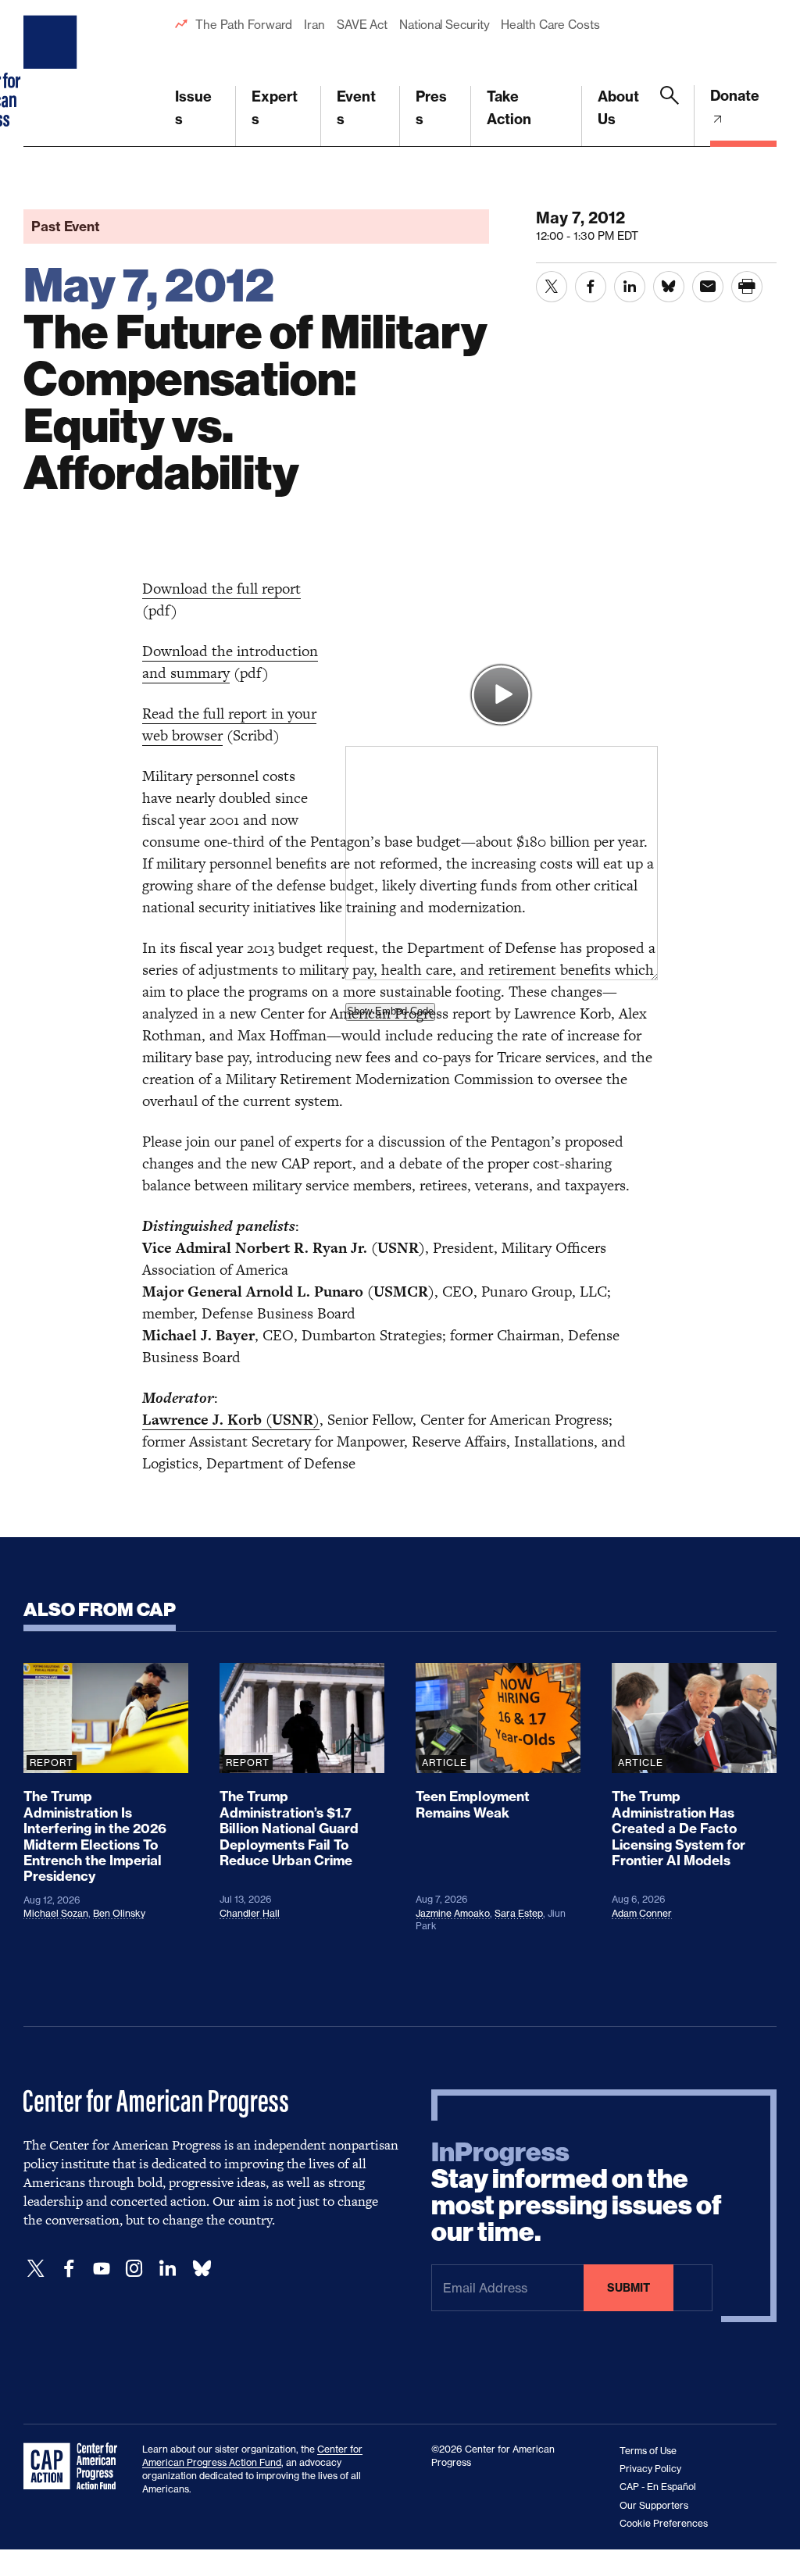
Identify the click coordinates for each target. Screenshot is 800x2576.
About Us (618, 108)
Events (356, 108)
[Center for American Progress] (52, 73)
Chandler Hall (250, 1913)
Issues (193, 108)
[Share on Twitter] (552, 287)
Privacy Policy (650, 2469)
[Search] (670, 116)
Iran (314, 25)
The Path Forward (244, 25)
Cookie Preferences (664, 2523)
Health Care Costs (550, 25)
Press (431, 108)
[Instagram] (134, 2269)
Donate (735, 96)
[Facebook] (69, 2269)
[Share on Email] (708, 287)
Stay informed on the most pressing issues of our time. (577, 2192)
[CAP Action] (75, 2467)
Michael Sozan (56, 1913)
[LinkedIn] (167, 2269)
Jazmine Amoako (453, 1913)
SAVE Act (362, 25)
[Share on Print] (747, 287)
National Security (444, 25)
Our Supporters (654, 2505)
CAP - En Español (658, 2487)
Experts (275, 108)
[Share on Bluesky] (669, 287)
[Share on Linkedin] (630, 287)
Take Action (509, 108)
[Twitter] (36, 2269)
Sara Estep (519, 1913)
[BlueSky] (202, 2269)
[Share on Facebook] (591, 287)
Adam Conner (642, 1913)
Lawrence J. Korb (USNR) (231, 1420)
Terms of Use (648, 2451)
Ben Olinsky (119, 1913)
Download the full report (221, 589)
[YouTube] (102, 2269)
